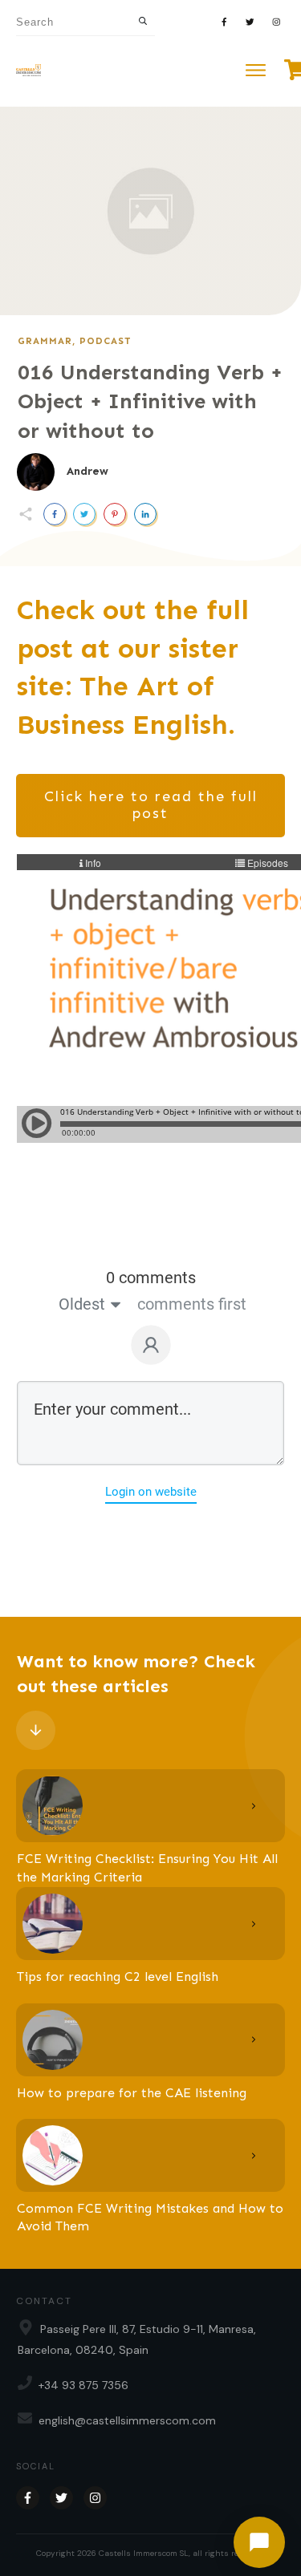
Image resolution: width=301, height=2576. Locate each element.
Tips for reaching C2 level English (118, 1977)
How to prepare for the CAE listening (132, 2093)
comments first (192, 1304)
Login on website (151, 1492)
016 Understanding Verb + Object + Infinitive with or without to (150, 402)
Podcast (105, 341)
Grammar (45, 341)
